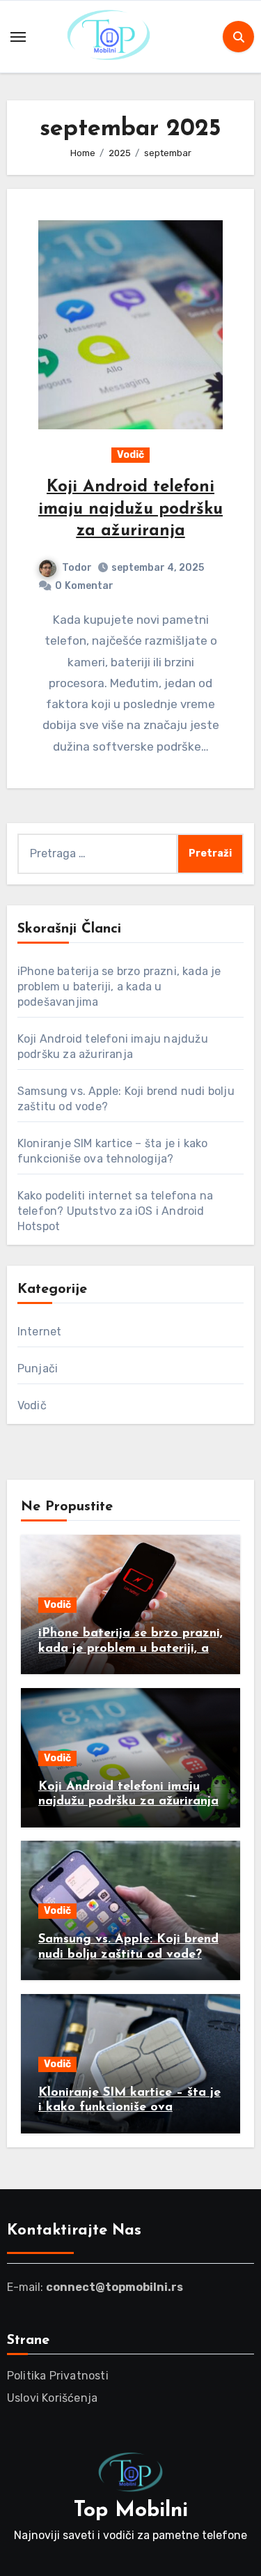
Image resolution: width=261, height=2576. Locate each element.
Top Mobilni (131, 2511)
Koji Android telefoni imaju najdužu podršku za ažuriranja (130, 509)
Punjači (38, 1368)
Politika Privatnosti (58, 2376)
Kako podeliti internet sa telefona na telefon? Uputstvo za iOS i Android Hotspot (115, 1211)
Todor (77, 568)
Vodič (130, 455)
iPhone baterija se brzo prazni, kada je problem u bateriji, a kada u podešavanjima (119, 987)
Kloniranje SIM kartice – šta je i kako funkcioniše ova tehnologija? (129, 2108)
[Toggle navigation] (18, 37)
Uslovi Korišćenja (52, 2398)
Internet (40, 1332)
